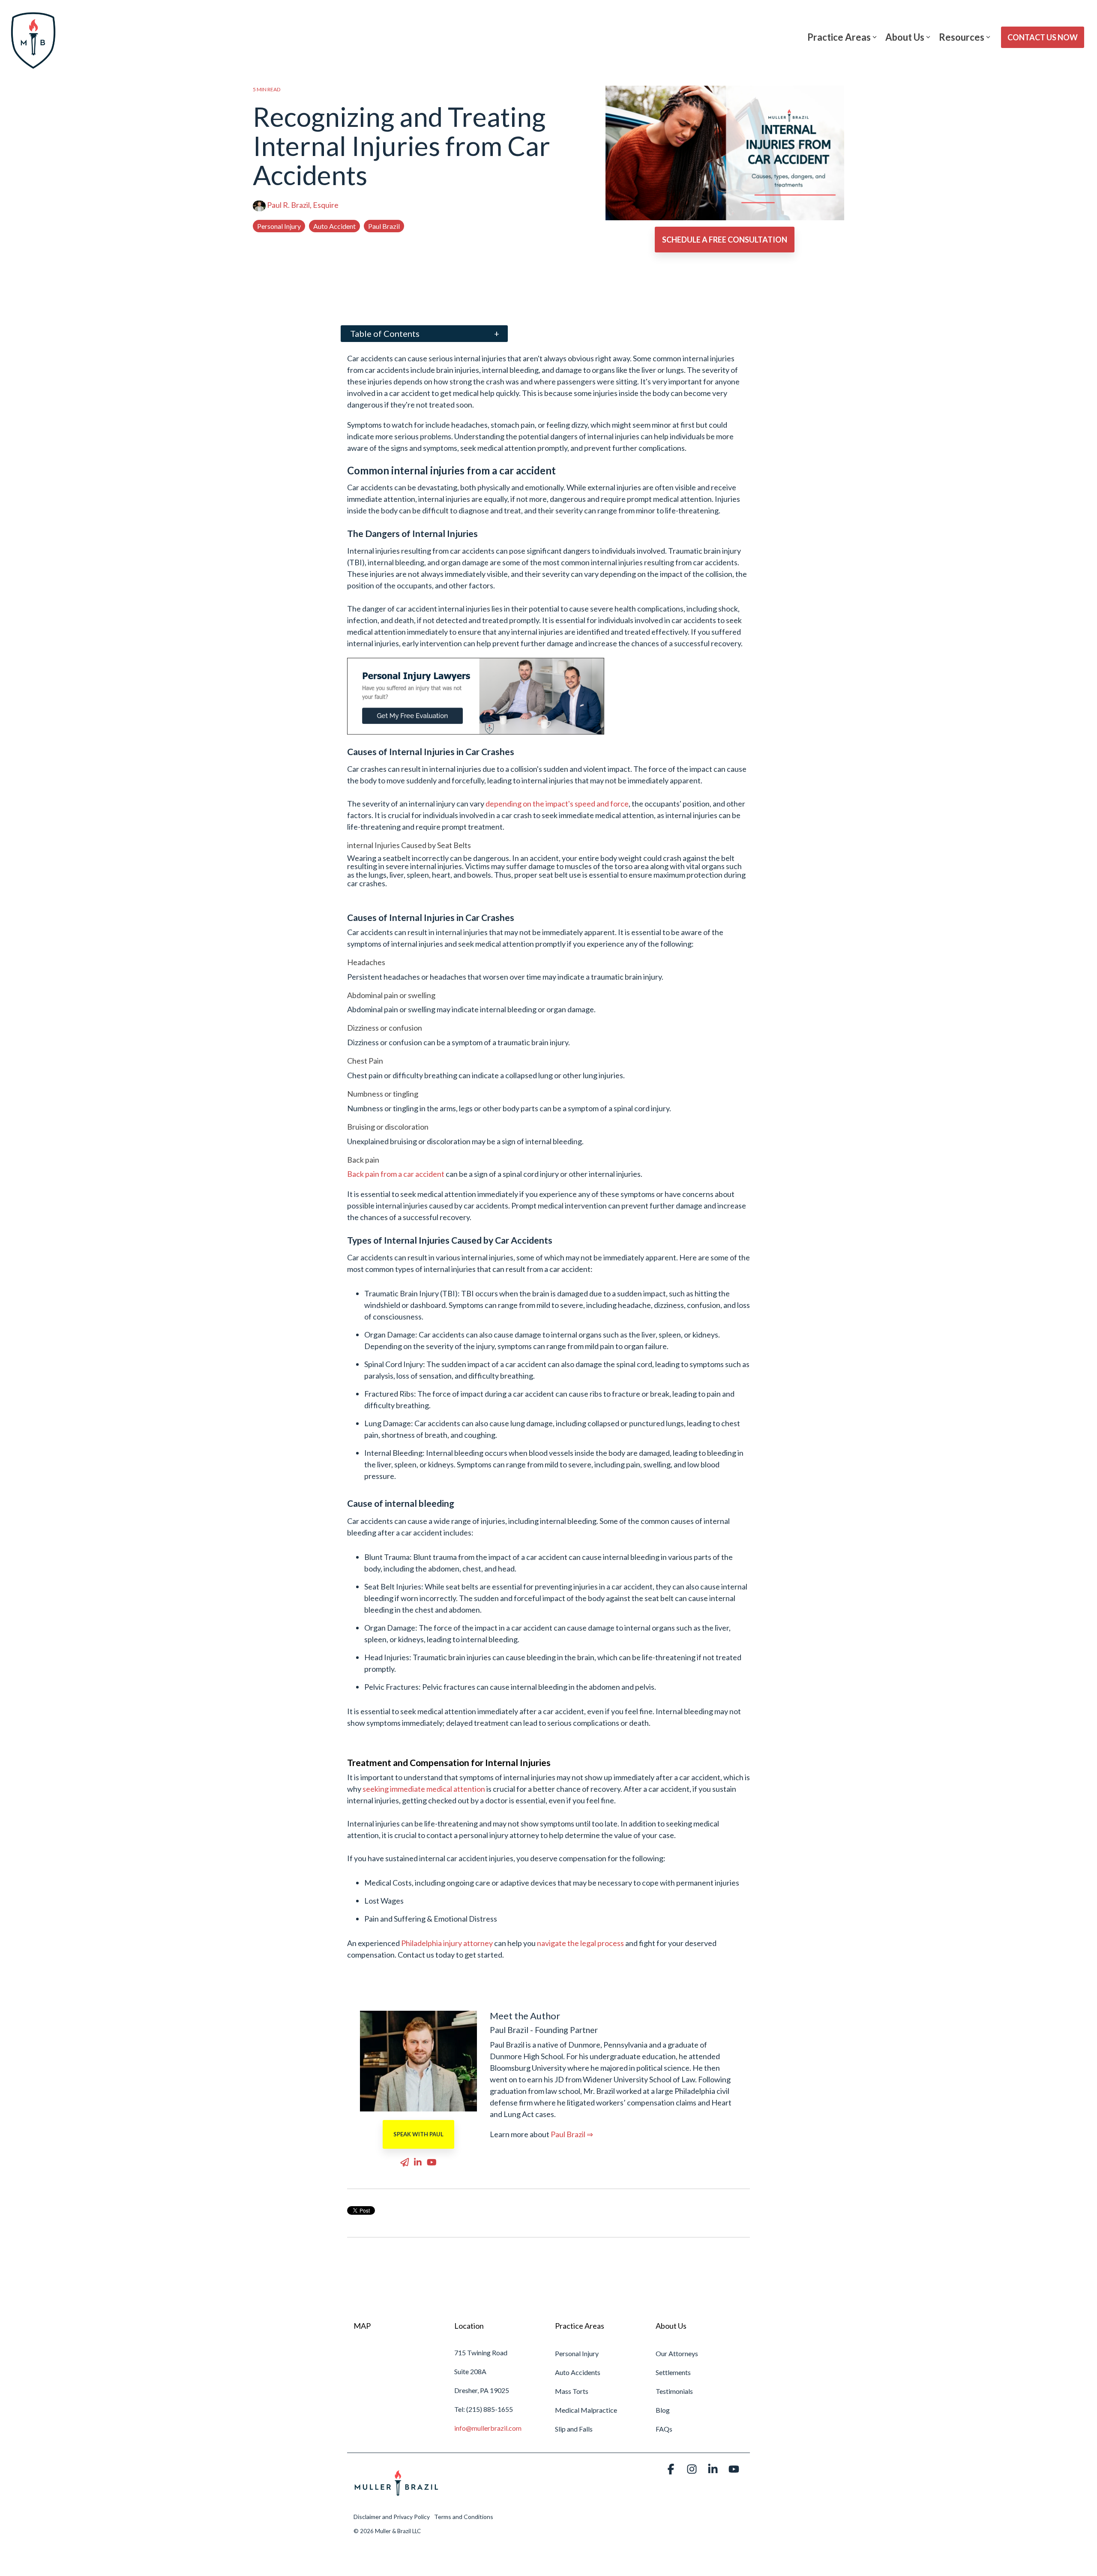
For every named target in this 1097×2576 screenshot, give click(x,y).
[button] (672, 2470)
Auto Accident (334, 226)
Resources (962, 37)
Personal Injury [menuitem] (577, 2353)
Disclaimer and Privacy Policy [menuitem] (392, 2517)
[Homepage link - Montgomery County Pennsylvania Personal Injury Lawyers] (396, 2501)
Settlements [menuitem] (673, 2372)
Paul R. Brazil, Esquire (302, 205)
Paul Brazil (384, 226)
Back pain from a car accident (396, 1174)
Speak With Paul (418, 2134)
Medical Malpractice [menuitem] (586, 2410)
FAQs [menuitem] (664, 2429)
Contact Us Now (1043, 37)
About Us (905, 37)
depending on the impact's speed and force (557, 804)
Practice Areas (839, 37)
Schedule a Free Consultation (725, 240)
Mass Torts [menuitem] (572, 2391)
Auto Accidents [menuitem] (578, 2372)
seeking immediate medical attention (424, 1789)
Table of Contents (385, 333)
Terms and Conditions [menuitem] (464, 2517)
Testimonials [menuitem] (674, 2391)
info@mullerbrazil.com (488, 2428)
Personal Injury (279, 226)
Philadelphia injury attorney (447, 1943)
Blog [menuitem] (663, 2410)
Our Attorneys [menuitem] (677, 2353)
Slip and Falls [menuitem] (574, 2429)
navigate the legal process (580, 1943)
